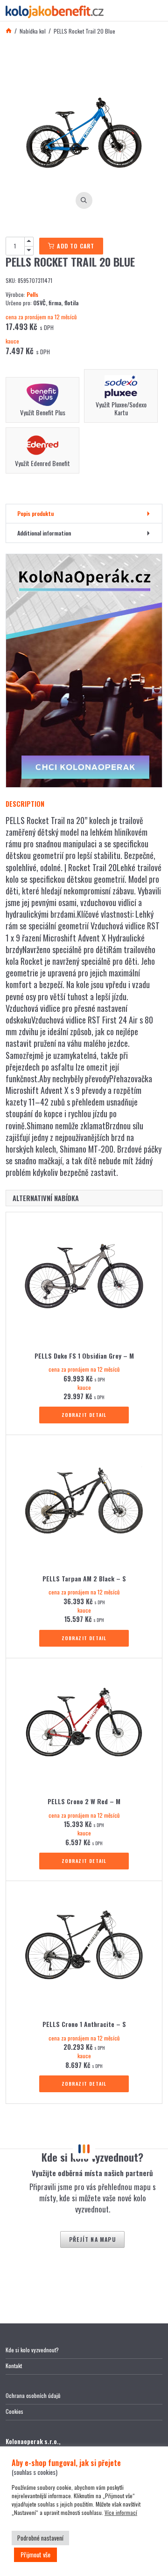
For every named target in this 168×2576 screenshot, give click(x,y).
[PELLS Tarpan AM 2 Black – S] (84, 1502)
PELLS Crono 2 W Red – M (84, 1801)
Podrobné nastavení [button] (40, 2538)
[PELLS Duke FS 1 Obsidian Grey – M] (84, 1279)
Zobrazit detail (84, 1415)
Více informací (121, 2512)
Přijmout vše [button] (35, 2554)
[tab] (84, 514)
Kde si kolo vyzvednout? (32, 2350)
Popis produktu (35, 513)
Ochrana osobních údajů (33, 2395)
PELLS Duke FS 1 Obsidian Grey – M (84, 1356)
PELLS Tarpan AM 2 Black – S (84, 1579)
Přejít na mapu (92, 2239)
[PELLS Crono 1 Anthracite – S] (84, 1948)
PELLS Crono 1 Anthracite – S (84, 2024)
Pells (32, 294)
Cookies (14, 2411)
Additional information (44, 533)
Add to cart (76, 246)
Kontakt (14, 2366)
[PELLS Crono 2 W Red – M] (84, 1725)
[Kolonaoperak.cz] (84, 671)
